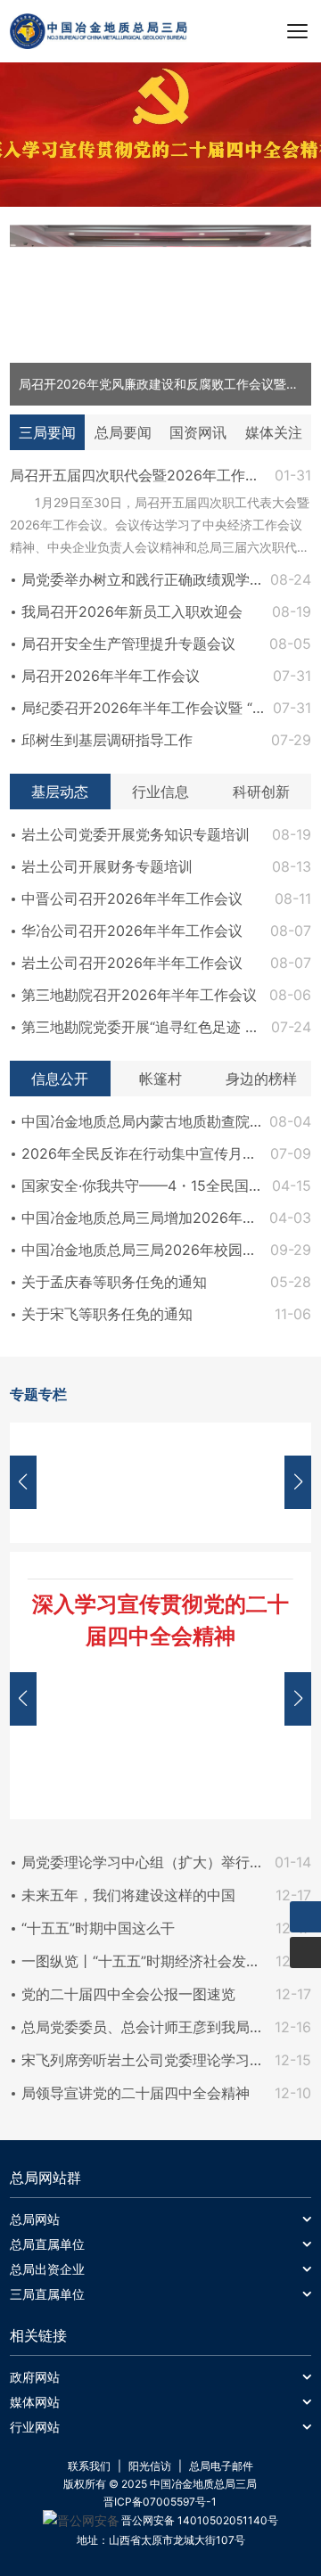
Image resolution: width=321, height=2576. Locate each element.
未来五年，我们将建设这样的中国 (128, 1895)
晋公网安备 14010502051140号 (200, 2520)
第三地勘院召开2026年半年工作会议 (139, 995)
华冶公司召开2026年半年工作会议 (132, 931)
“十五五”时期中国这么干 (98, 1928)
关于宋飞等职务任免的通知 (107, 1314)
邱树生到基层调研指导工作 (107, 740)
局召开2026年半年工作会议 (111, 676)
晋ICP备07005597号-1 (160, 2502)
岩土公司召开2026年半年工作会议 (132, 963)
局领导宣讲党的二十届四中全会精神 (136, 2093)
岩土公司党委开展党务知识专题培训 (136, 834)
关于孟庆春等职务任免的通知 (114, 1282)
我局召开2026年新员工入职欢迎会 (132, 611)
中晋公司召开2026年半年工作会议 (132, 898)
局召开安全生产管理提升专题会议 (128, 644)
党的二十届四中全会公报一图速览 (128, 1994)
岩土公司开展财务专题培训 (107, 866)
